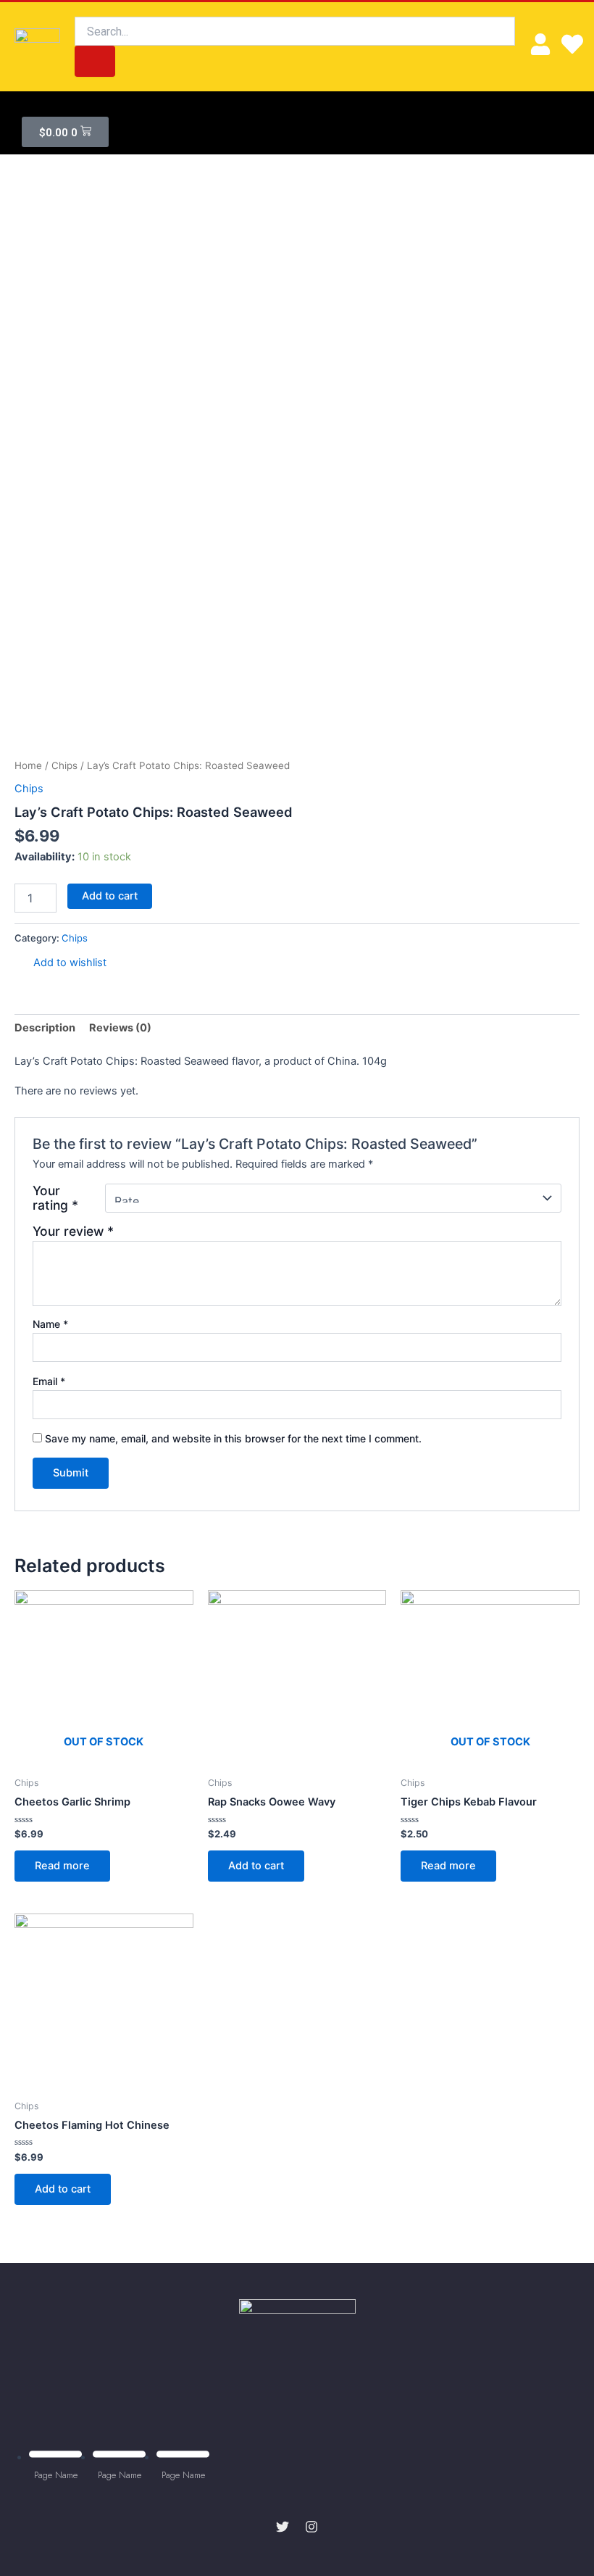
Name (50, 1324)
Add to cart (110, 896)
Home (28, 765)
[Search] (95, 61)
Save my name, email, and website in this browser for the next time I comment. (233, 1438)
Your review (73, 1231)
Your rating (55, 1198)
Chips (64, 765)
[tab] (45, 1028)
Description (45, 1028)
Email (49, 1381)
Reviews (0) (120, 1028)
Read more (62, 1866)
